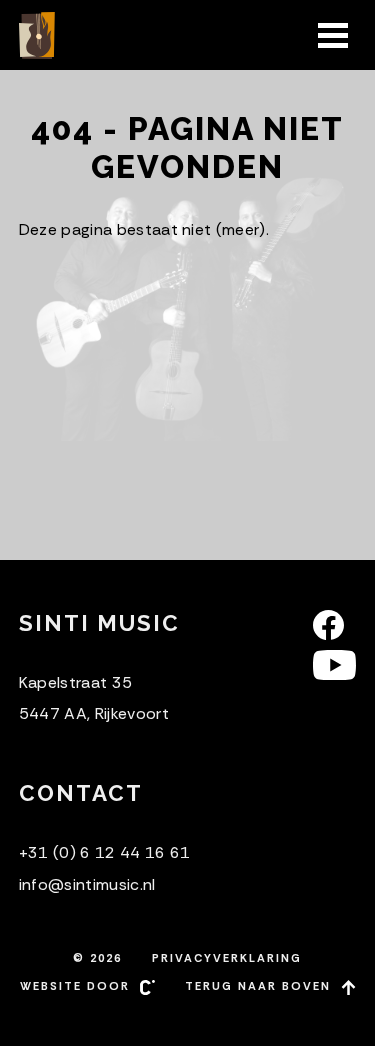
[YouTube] (334, 665)
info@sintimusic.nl (87, 884)
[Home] (39, 35)
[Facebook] (334, 625)
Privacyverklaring (227, 958)
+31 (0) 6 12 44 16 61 (105, 852)
